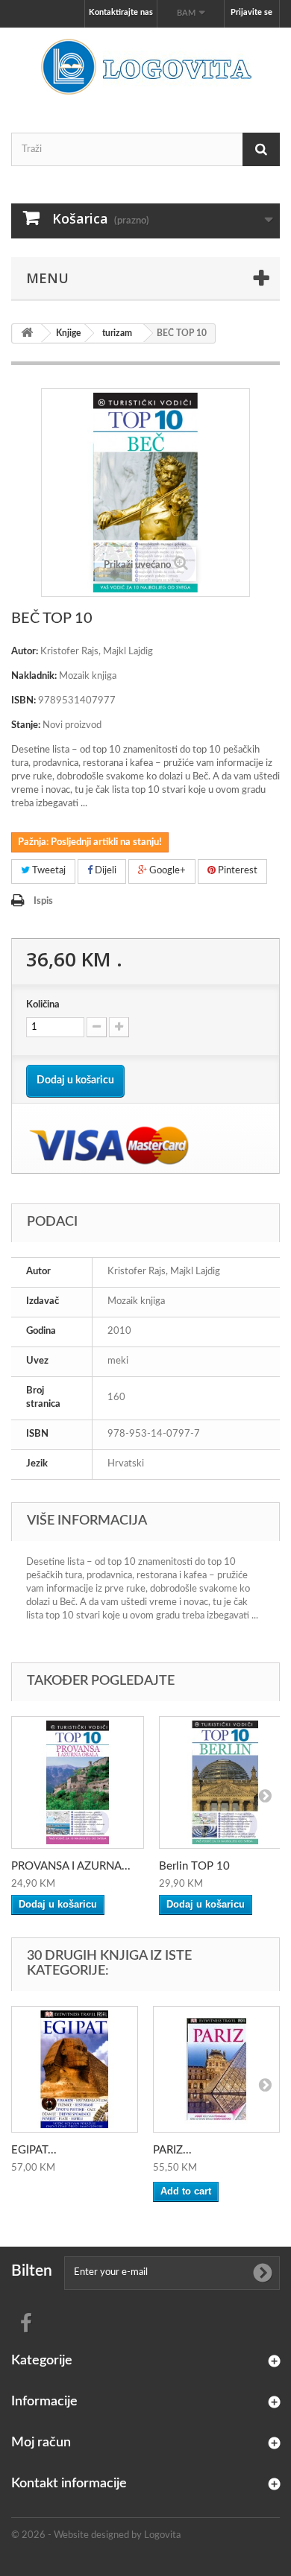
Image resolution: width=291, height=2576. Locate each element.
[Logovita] (145, 67)
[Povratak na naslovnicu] (27, 333)
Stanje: (26, 725)
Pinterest (237, 871)
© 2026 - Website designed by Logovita (96, 2535)
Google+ (166, 871)
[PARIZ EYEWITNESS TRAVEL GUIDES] (216, 2069)
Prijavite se (251, 12)
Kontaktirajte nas (121, 12)
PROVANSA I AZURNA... (71, 1866)
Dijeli (104, 871)
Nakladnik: (34, 676)
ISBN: (24, 701)
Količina (43, 1005)
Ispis (43, 901)
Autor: (25, 652)
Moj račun (41, 2443)
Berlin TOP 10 (194, 1866)
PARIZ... (172, 2150)
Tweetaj (48, 871)
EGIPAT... (34, 2150)
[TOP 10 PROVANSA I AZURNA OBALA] (78, 1782)
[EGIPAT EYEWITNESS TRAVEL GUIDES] (75, 2069)
